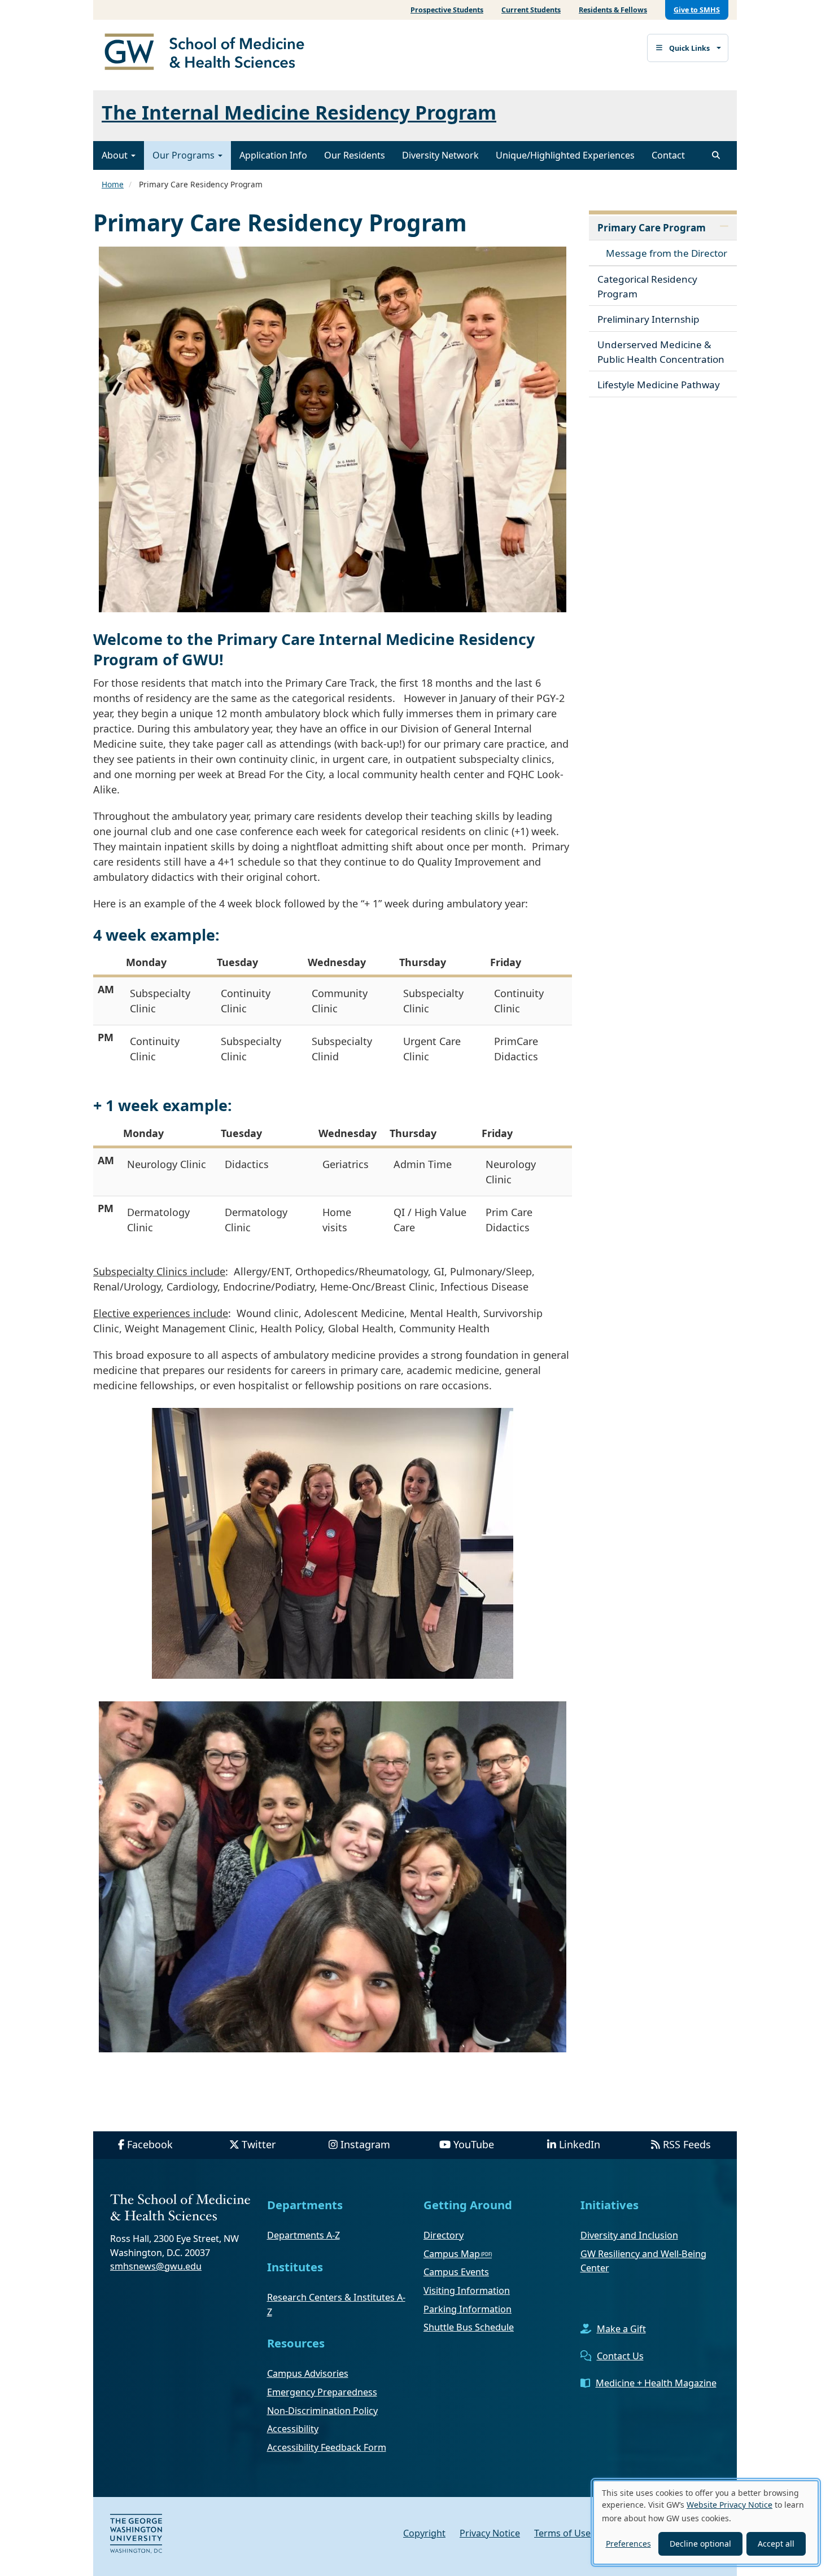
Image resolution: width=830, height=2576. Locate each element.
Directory (444, 2235)
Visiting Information (467, 2290)
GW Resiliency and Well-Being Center (643, 2261)
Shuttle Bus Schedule (469, 2327)
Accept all (776, 2544)
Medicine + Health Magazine (656, 2383)
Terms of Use (562, 2533)
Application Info (273, 155)
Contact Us (620, 2356)
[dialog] (706, 2522)
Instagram (365, 2144)
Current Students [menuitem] (531, 10)
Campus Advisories (308, 2373)
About (116, 155)
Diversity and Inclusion (629, 2235)
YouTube (474, 2144)
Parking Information (468, 2309)
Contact (668, 155)
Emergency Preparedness (322, 2392)
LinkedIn (580, 2144)
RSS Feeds (687, 2144)
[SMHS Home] (209, 53)
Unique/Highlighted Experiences (565, 155)
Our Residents (355, 155)
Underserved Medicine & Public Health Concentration (661, 352)
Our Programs (185, 155)
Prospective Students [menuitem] (447, 10)
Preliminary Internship (648, 319)
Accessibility (293, 2429)
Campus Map (452, 2254)
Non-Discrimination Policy (322, 2411)
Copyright (424, 2533)
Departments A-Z (303, 2235)
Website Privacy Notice (729, 2505)
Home (113, 184)
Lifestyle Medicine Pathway (659, 385)
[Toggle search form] (716, 155)
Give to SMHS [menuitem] (697, 10)
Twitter (259, 2144)
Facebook (150, 2144)
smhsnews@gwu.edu (156, 2266)
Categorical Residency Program (647, 286)
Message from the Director (667, 253)
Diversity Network (440, 155)
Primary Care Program (652, 228)
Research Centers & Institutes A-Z (336, 2305)
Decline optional (700, 2544)
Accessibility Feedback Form (327, 2447)
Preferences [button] (628, 2544)
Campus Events (456, 2272)
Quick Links (689, 48)
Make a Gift (621, 2329)
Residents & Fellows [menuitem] (613, 10)
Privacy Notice (490, 2533)
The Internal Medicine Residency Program (299, 112)
